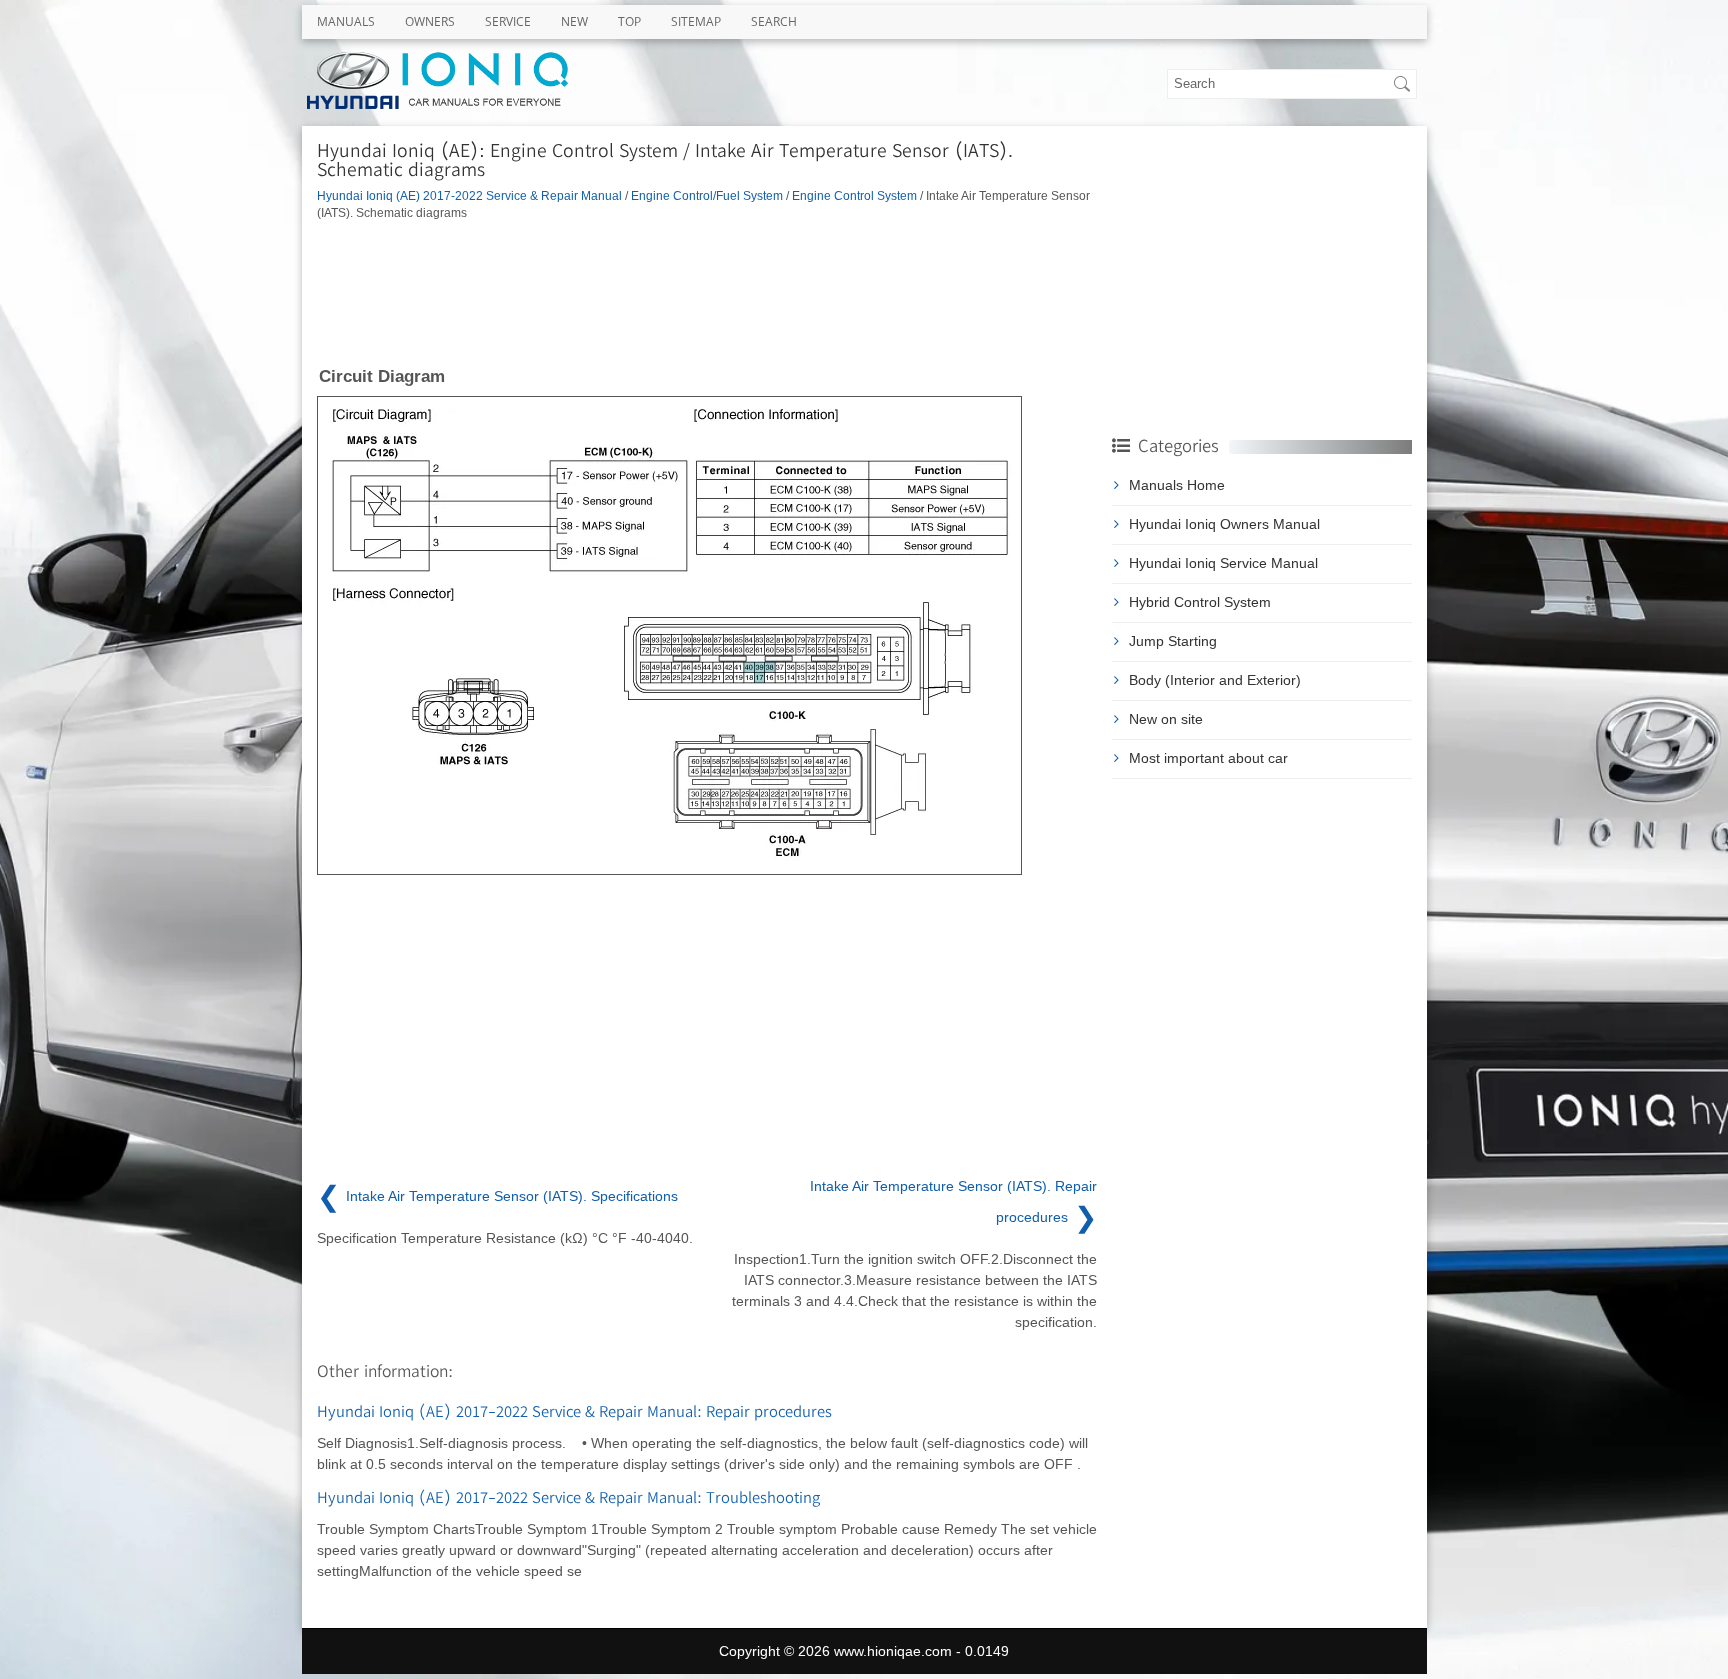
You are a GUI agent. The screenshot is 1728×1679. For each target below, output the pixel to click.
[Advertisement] (707, 292)
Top (629, 21)
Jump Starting (1173, 641)
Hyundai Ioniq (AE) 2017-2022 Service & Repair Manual (469, 195)
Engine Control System (854, 195)
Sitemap (696, 21)
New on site (1166, 719)
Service (508, 21)
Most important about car (1208, 758)
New (574, 21)
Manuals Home (1177, 485)
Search (774, 21)
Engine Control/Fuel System (707, 195)
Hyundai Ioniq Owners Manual (1224, 524)
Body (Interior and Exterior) (1215, 680)
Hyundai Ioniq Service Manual (1223, 563)
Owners (430, 21)
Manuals (346, 21)
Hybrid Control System (1200, 602)
